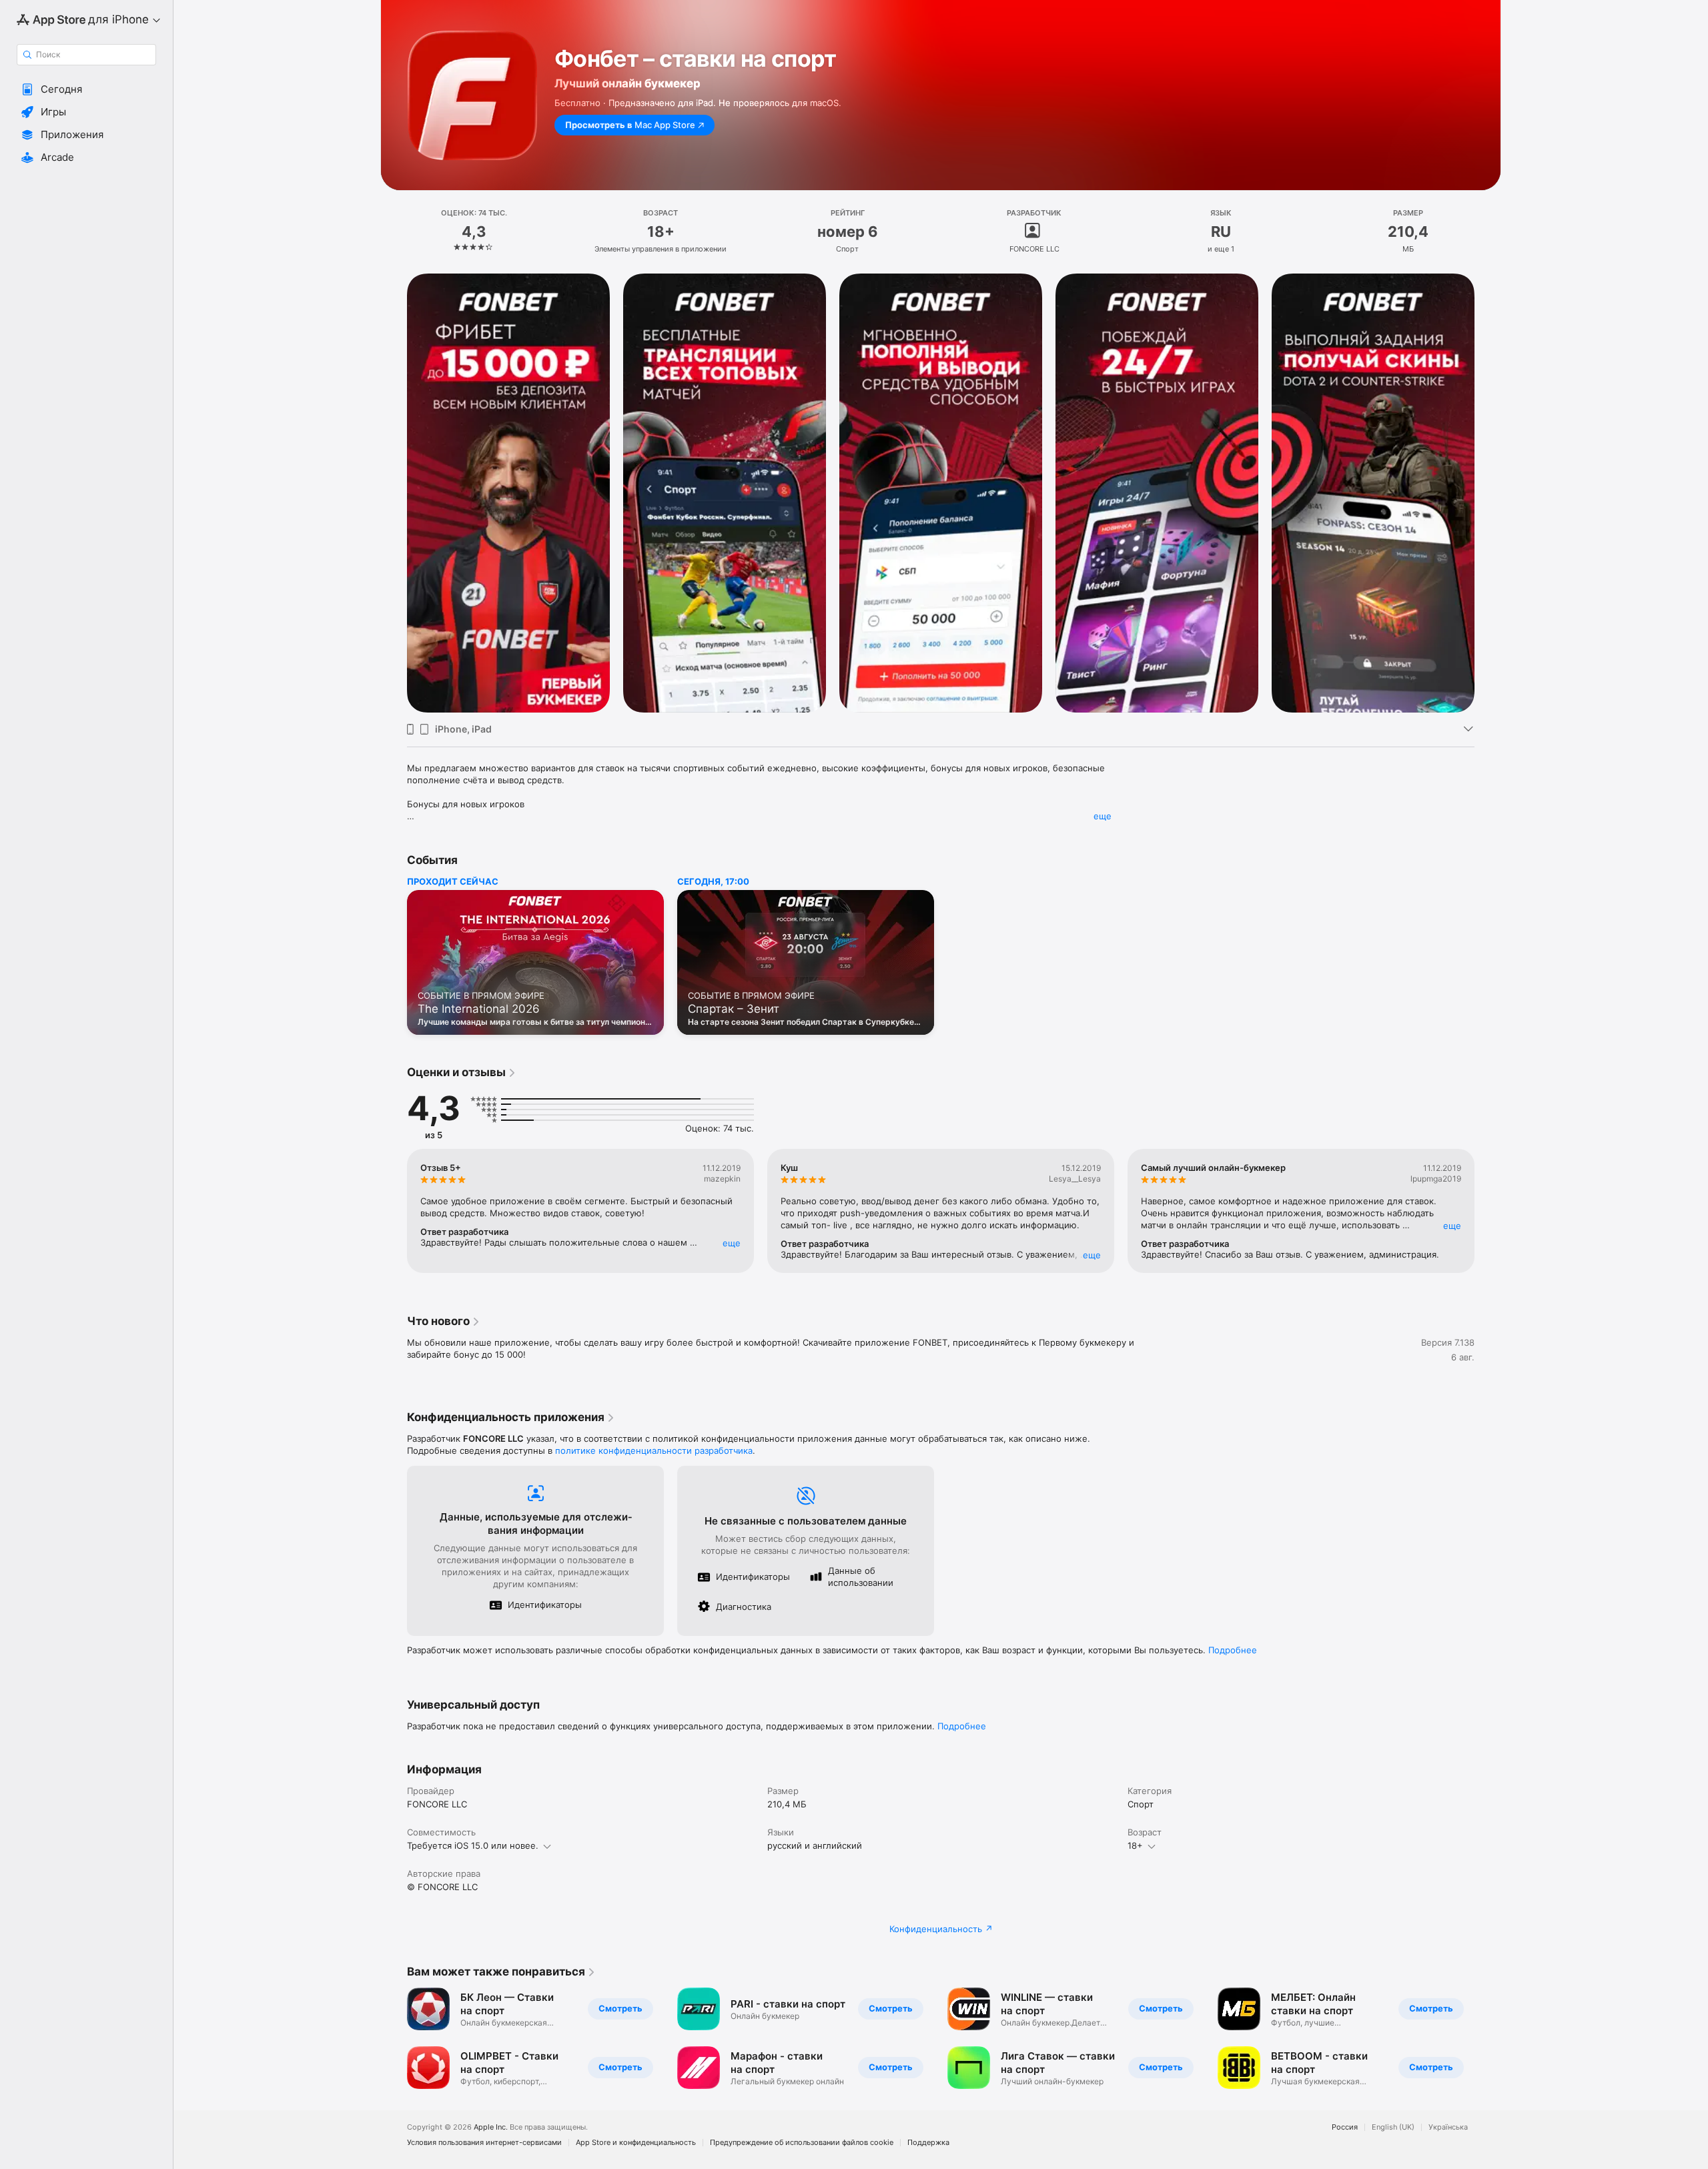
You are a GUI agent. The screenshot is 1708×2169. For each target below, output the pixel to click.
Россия (1345, 2127)
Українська (1448, 2127)
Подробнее (1233, 1650)
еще (1103, 816)
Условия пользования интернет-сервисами (484, 2143)
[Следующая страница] (1488, 493)
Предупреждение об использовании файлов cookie (802, 2143)
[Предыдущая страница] (394, 493)
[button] (86, 89)
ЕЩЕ (732, 1243)
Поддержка (928, 2143)
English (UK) (1393, 2127)
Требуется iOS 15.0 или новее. (473, 1845)
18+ (1135, 1845)
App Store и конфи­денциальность (636, 2143)
